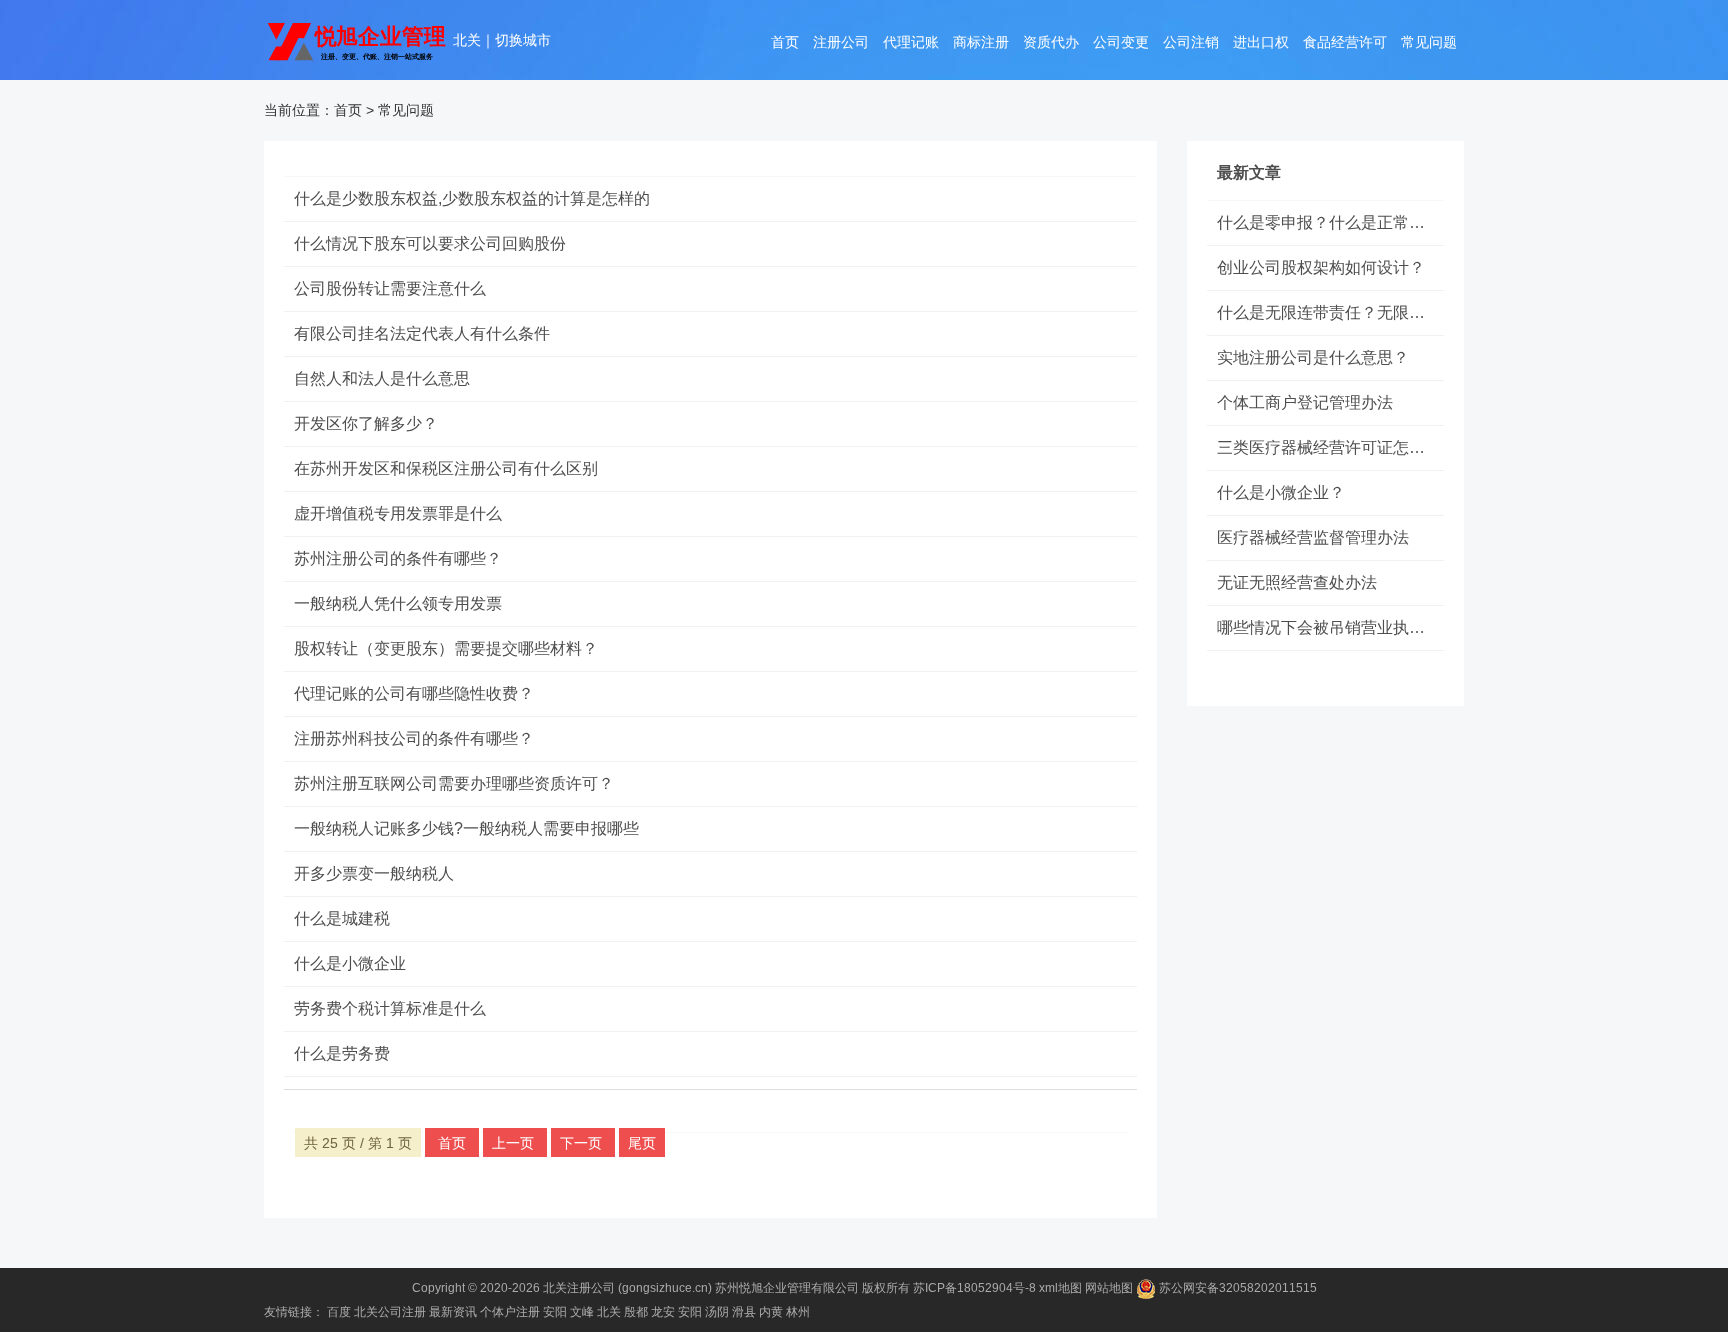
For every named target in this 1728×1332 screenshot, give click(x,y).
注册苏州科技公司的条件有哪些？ (414, 738)
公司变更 (1121, 42)
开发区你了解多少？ (366, 423)
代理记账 (911, 42)
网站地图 (1109, 1288)
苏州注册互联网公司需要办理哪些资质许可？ (454, 783)
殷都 (636, 1312)
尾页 (642, 1143)
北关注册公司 (579, 1288)
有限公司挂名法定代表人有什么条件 (422, 333)
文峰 (582, 1312)
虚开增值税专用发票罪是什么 (398, 513)
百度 (339, 1312)
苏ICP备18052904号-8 (974, 1288)
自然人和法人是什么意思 (382, 378)
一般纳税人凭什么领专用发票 (398, 603)
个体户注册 (510, 1312)
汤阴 (717, 1312)
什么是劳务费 (342, 1053)
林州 (798, 1312)
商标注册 (981, 42)
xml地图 (1060, 1288)
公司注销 (1191, 42)
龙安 (663, 1312)
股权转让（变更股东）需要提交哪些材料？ (446, 648)
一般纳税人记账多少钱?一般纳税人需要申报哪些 (466, 828)
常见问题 (1429, 42)
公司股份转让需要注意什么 (390, 288)
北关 (467, 40)
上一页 (515, 1143)
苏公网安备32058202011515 (1236, 1288)
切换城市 (523, 40)
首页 (785, 42)
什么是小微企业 (350, 963)
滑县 (744, 1312)
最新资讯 (453, 1312)
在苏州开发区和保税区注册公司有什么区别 (446, 468)
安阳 (555, 1312)
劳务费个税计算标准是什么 (390, 1008)
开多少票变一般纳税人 (374, 873)
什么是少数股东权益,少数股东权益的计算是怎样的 (472, 198)
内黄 (771, 1312)
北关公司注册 (390, 1312)
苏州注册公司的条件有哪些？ (398, 558)
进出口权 (1261, 42)
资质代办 (1051, 42)
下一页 (583, 1143)
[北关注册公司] (358, 40)
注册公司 (841, 42)
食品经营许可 (1345, 42)
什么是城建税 (342, 918)
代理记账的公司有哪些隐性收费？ (414, 693)
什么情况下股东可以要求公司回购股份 (430, 243)
